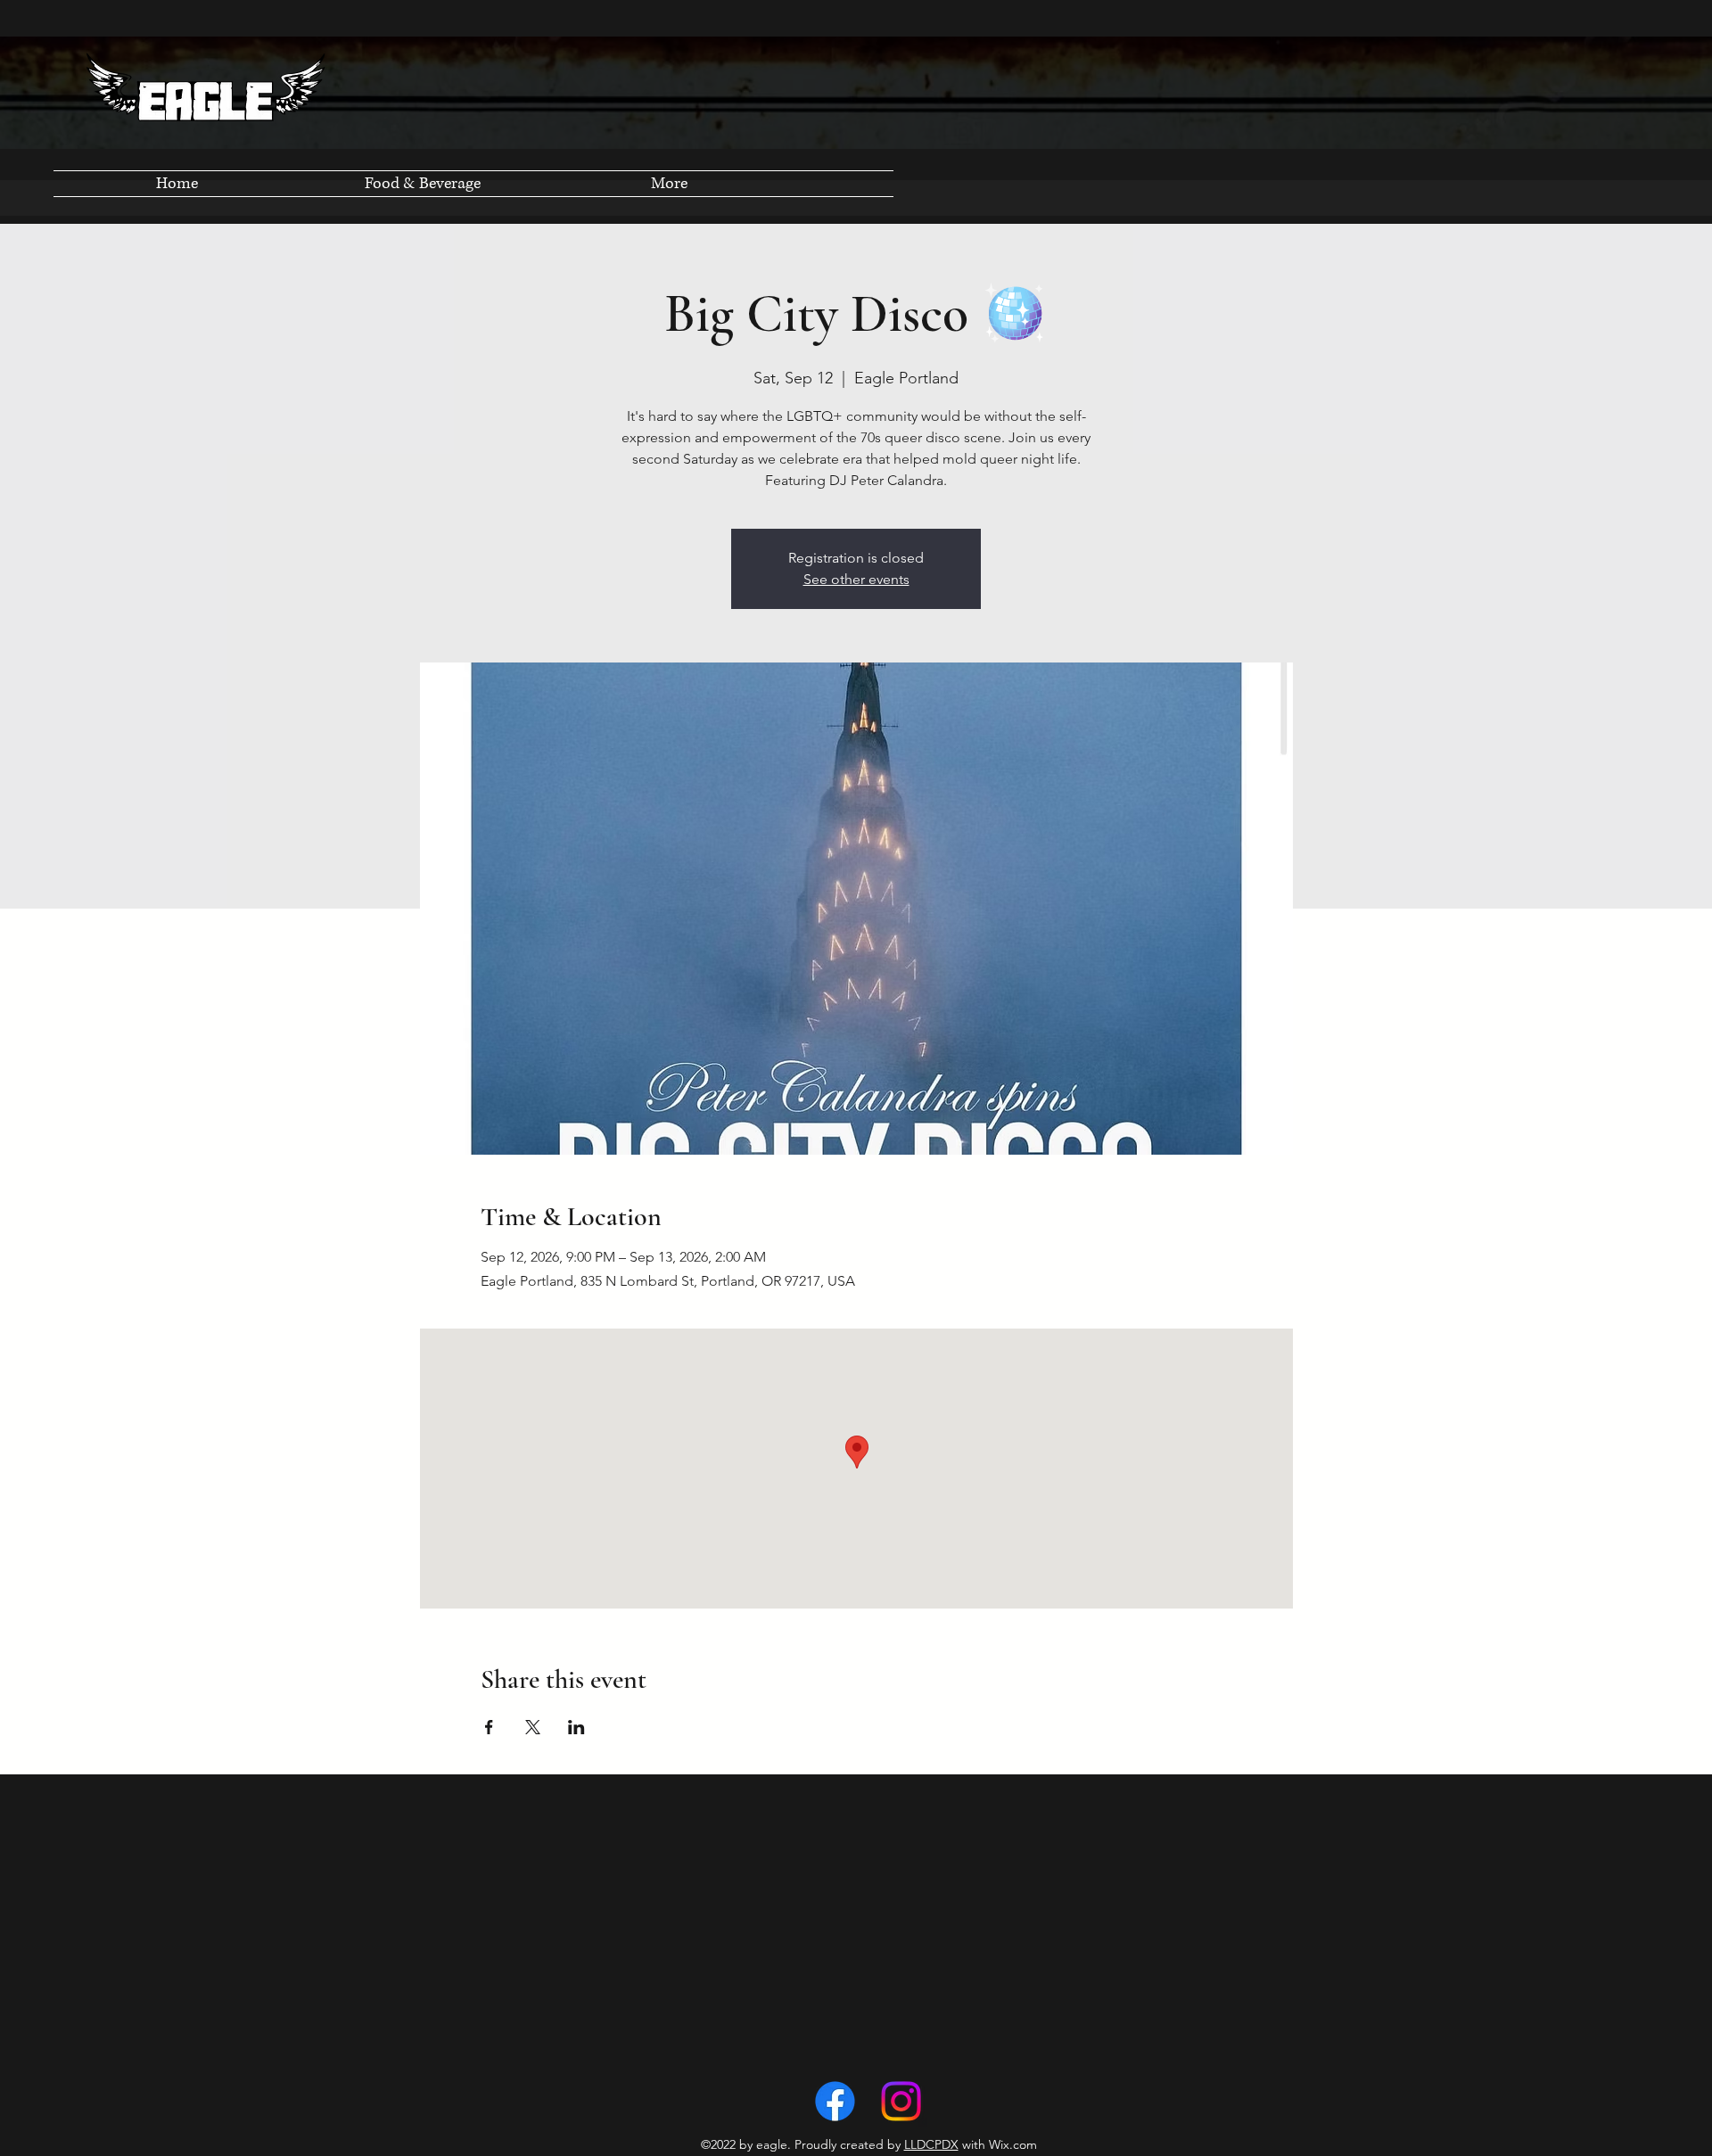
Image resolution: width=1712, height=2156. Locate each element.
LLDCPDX (931, 2144)
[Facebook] (835, 2101)
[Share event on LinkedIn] (576, 1727)
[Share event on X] (533, 1727)
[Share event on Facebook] (489, 1727)
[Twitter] (901, 2101)
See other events (856, 579)
